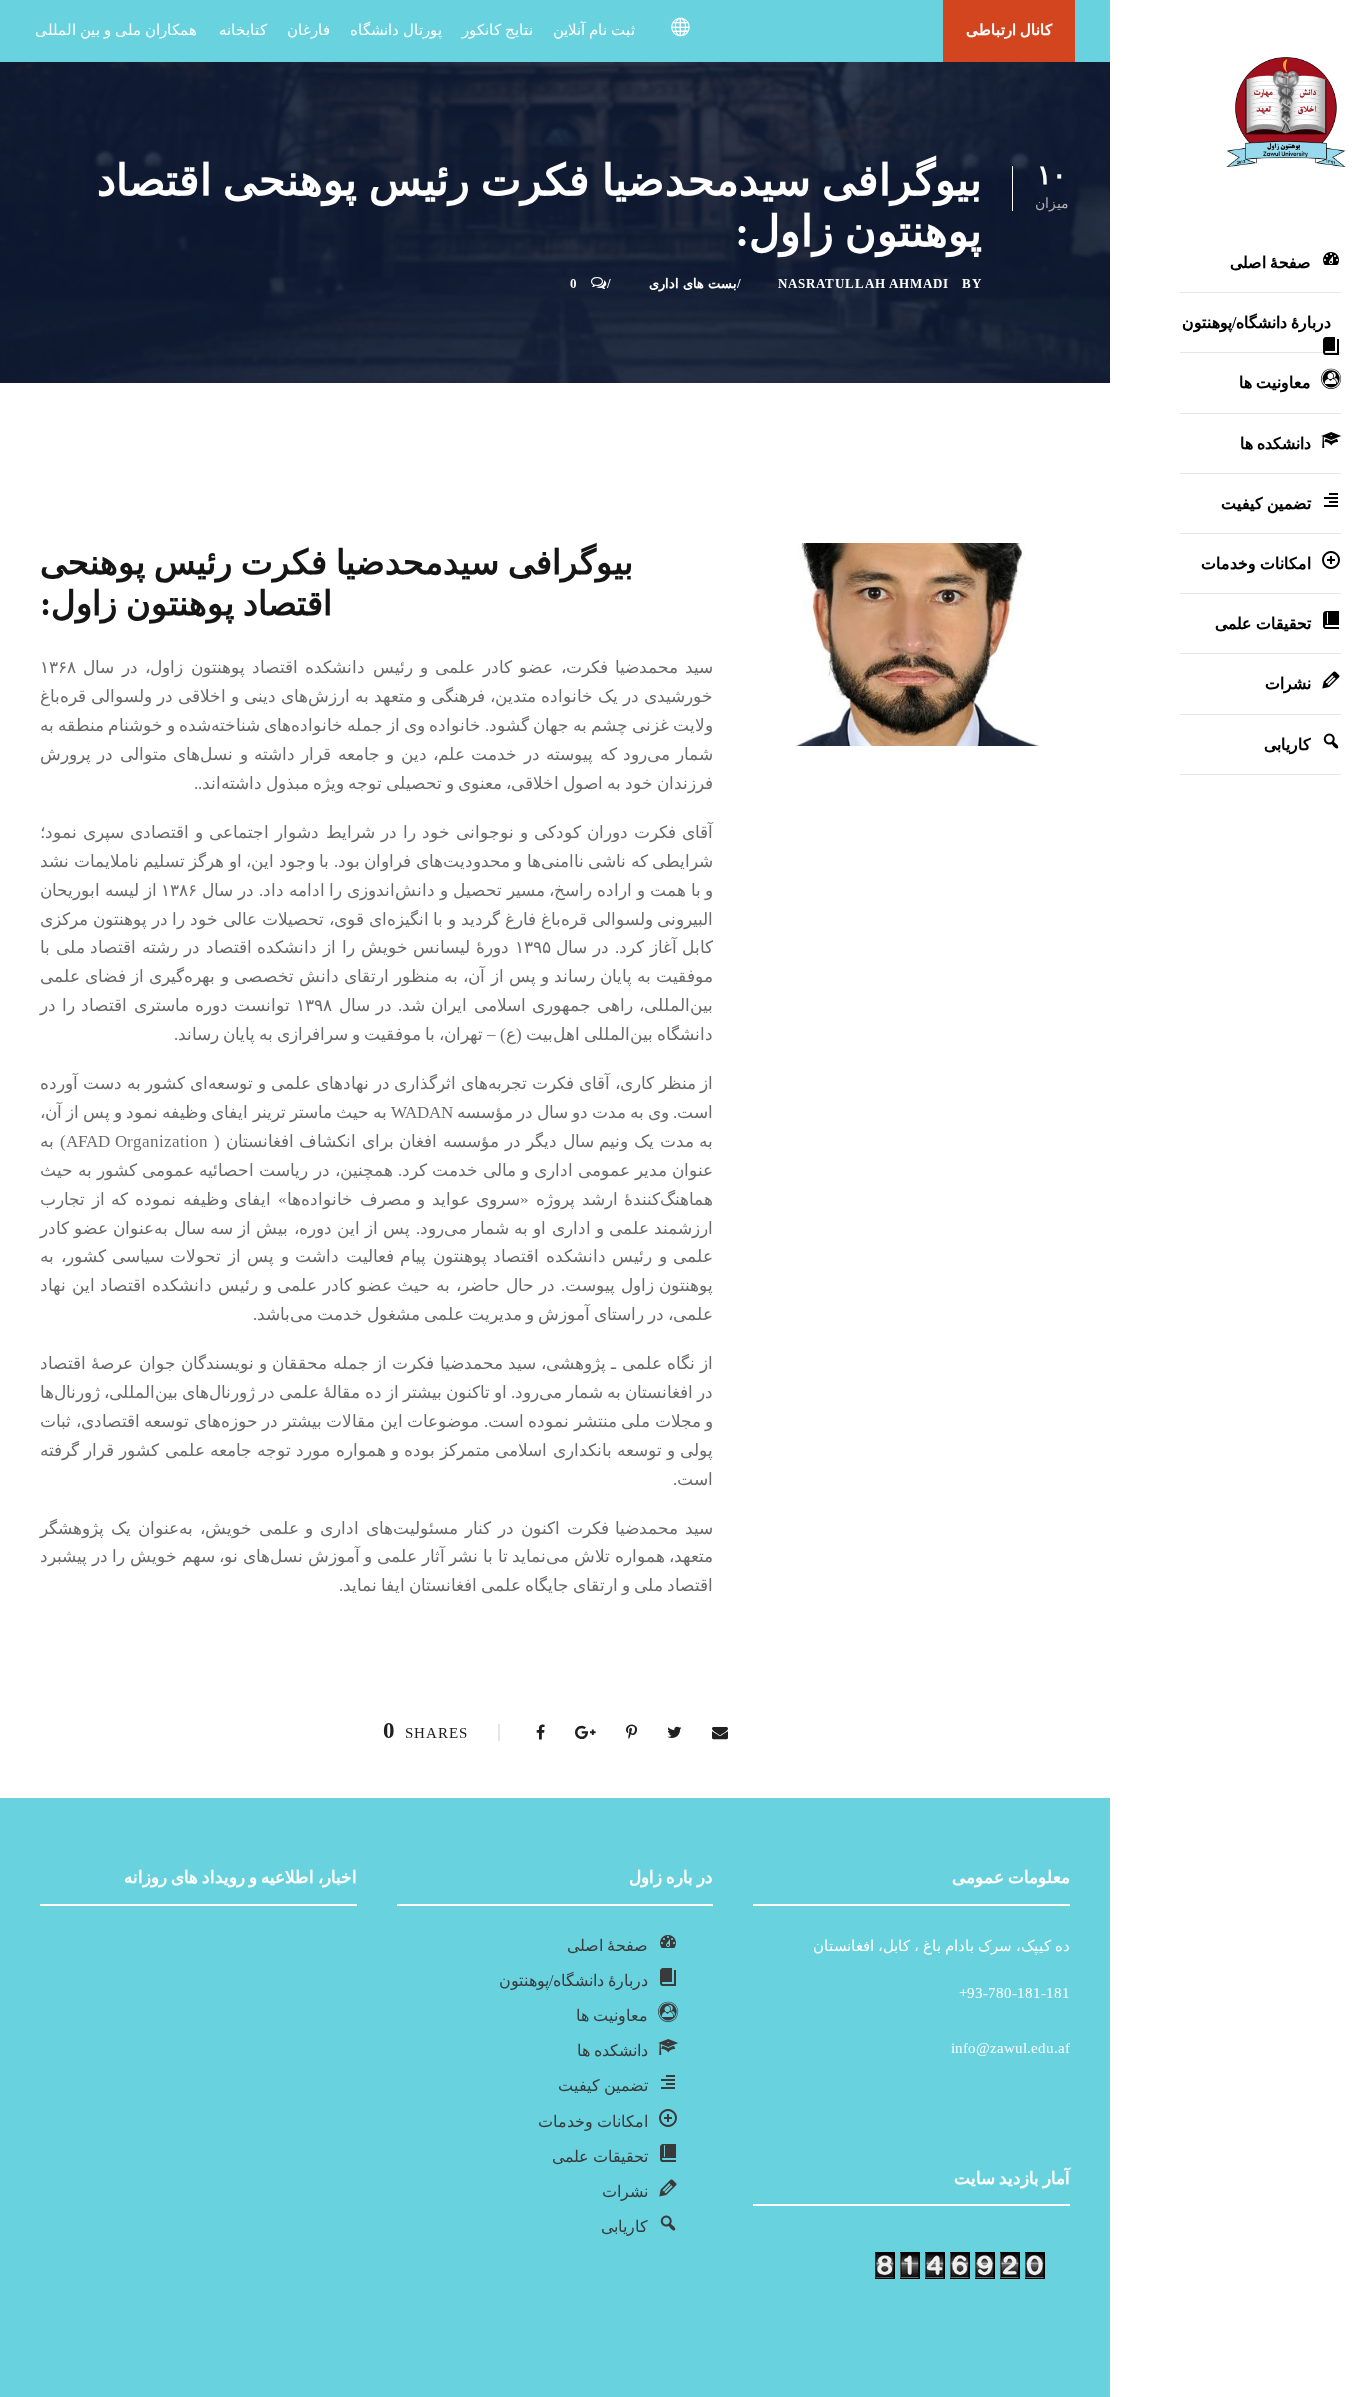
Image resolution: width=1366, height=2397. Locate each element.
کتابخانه (243, 30)
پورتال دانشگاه (396, 30)
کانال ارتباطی (1009, 30)
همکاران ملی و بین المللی (116, 30)
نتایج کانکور (497, 30)
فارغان (308, 30)
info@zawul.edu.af (1010, 2048)
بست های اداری (693, 283)
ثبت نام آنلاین (594, 30)
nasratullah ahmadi (863, 283)
